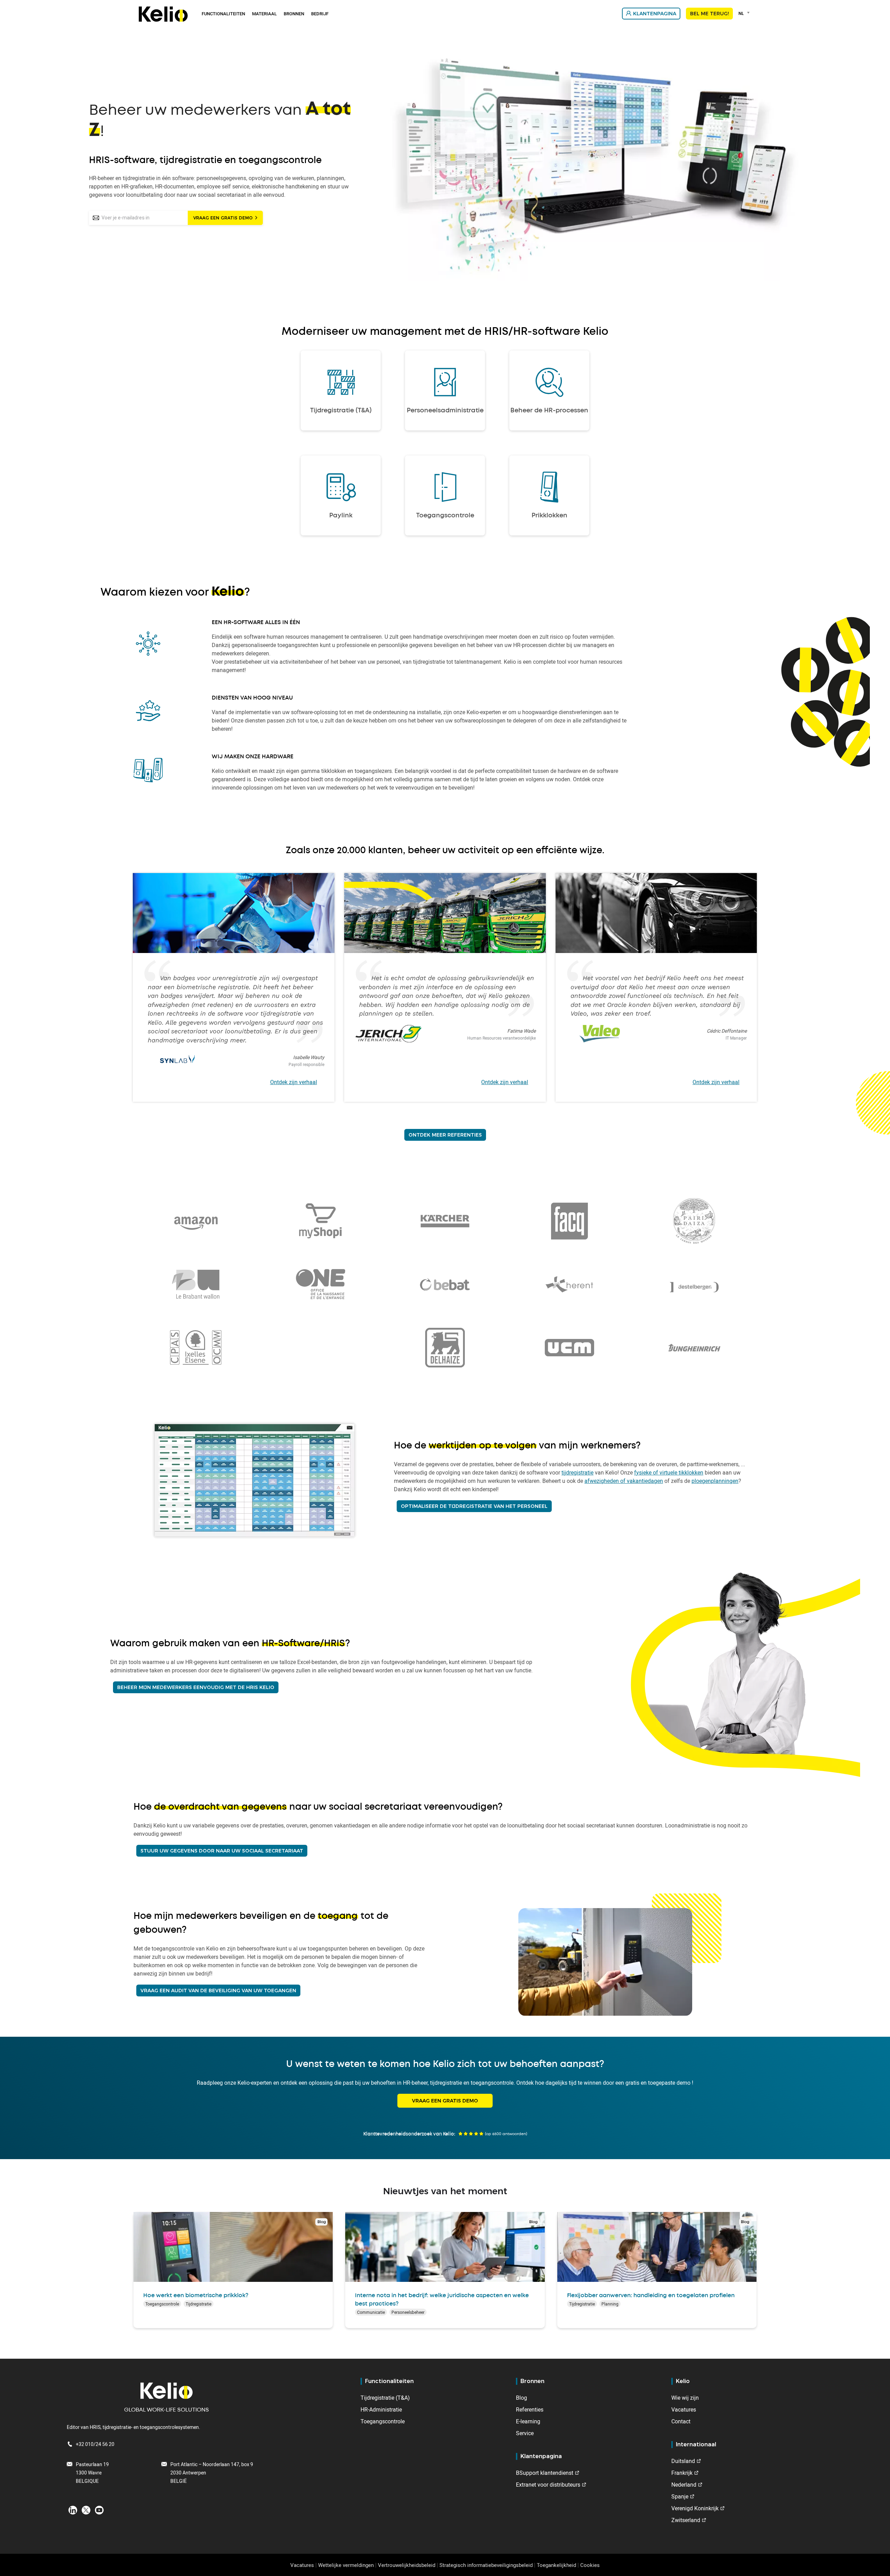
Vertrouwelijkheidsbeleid (407, 2565)
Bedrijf (320, 14)
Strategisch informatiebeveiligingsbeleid (486, 2565)
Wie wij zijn (685, 2398)
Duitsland (683, 2461)
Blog (521, 2398)
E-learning (528, 2421)
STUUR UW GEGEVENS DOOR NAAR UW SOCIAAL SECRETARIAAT (222, 1851)
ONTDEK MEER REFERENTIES (445, 1135)
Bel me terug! (709, 14)
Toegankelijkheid (556, 2565)
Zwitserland (686, 2520)
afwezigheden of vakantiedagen (624, 1481)
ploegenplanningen (715, 1481)
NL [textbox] (741, 13)
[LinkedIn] (73, 2510)
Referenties (530, 2409)
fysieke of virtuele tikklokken (669, 1472)
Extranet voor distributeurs (548, 2485)
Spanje (680, 2496)
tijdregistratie (577, 1472)
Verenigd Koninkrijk (695, 2508)
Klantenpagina (655, 14)
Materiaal (264, 14)
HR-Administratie (381, 2409)
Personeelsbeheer (408, 2312)
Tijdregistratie (199, 2304)
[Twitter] (86, 2510)
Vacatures (684, 2409)
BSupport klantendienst (545, 2473)
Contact (681, 2421)
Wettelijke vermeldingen (346, 2565)
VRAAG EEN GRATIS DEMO (445, 2101)
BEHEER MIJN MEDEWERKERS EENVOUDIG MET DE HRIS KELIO (196, 1687)
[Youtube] (99, 2510)
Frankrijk (682, 2473)
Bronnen (294, 14)
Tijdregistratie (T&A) (385, 2398)
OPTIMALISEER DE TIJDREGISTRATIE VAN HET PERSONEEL (474, 1506)
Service (525, 2433)
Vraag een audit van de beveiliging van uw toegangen (218, 1990)
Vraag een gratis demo (223, 218)
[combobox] (745, 13)
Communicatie (371, 2312)
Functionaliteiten (223, 14)
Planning (610, 2304)
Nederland (684, 2485)
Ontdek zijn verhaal (294, 1082)
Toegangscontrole (162, 2304)
